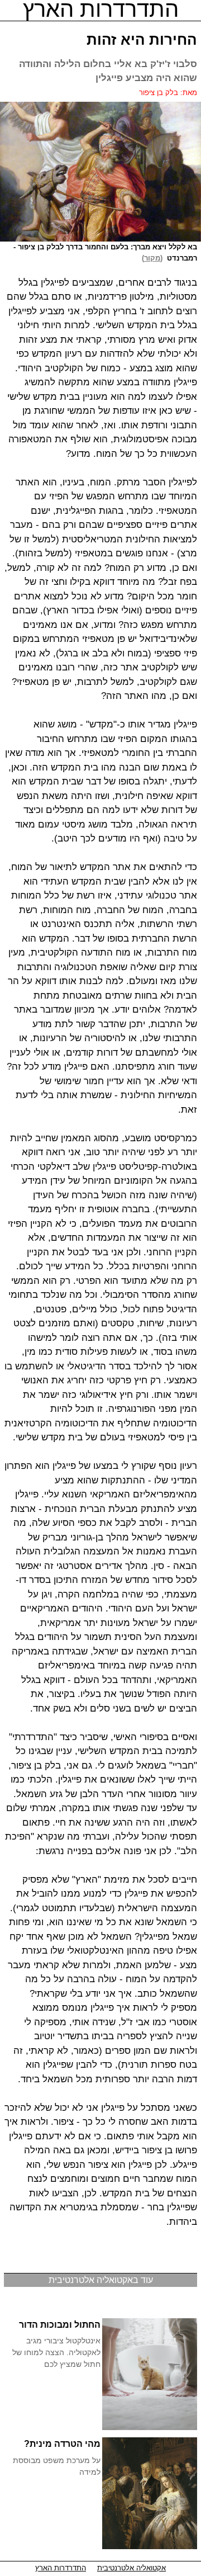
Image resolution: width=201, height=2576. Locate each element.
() (154, 258)
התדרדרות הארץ (61, 2568)
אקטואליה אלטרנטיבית (131, 2568)
